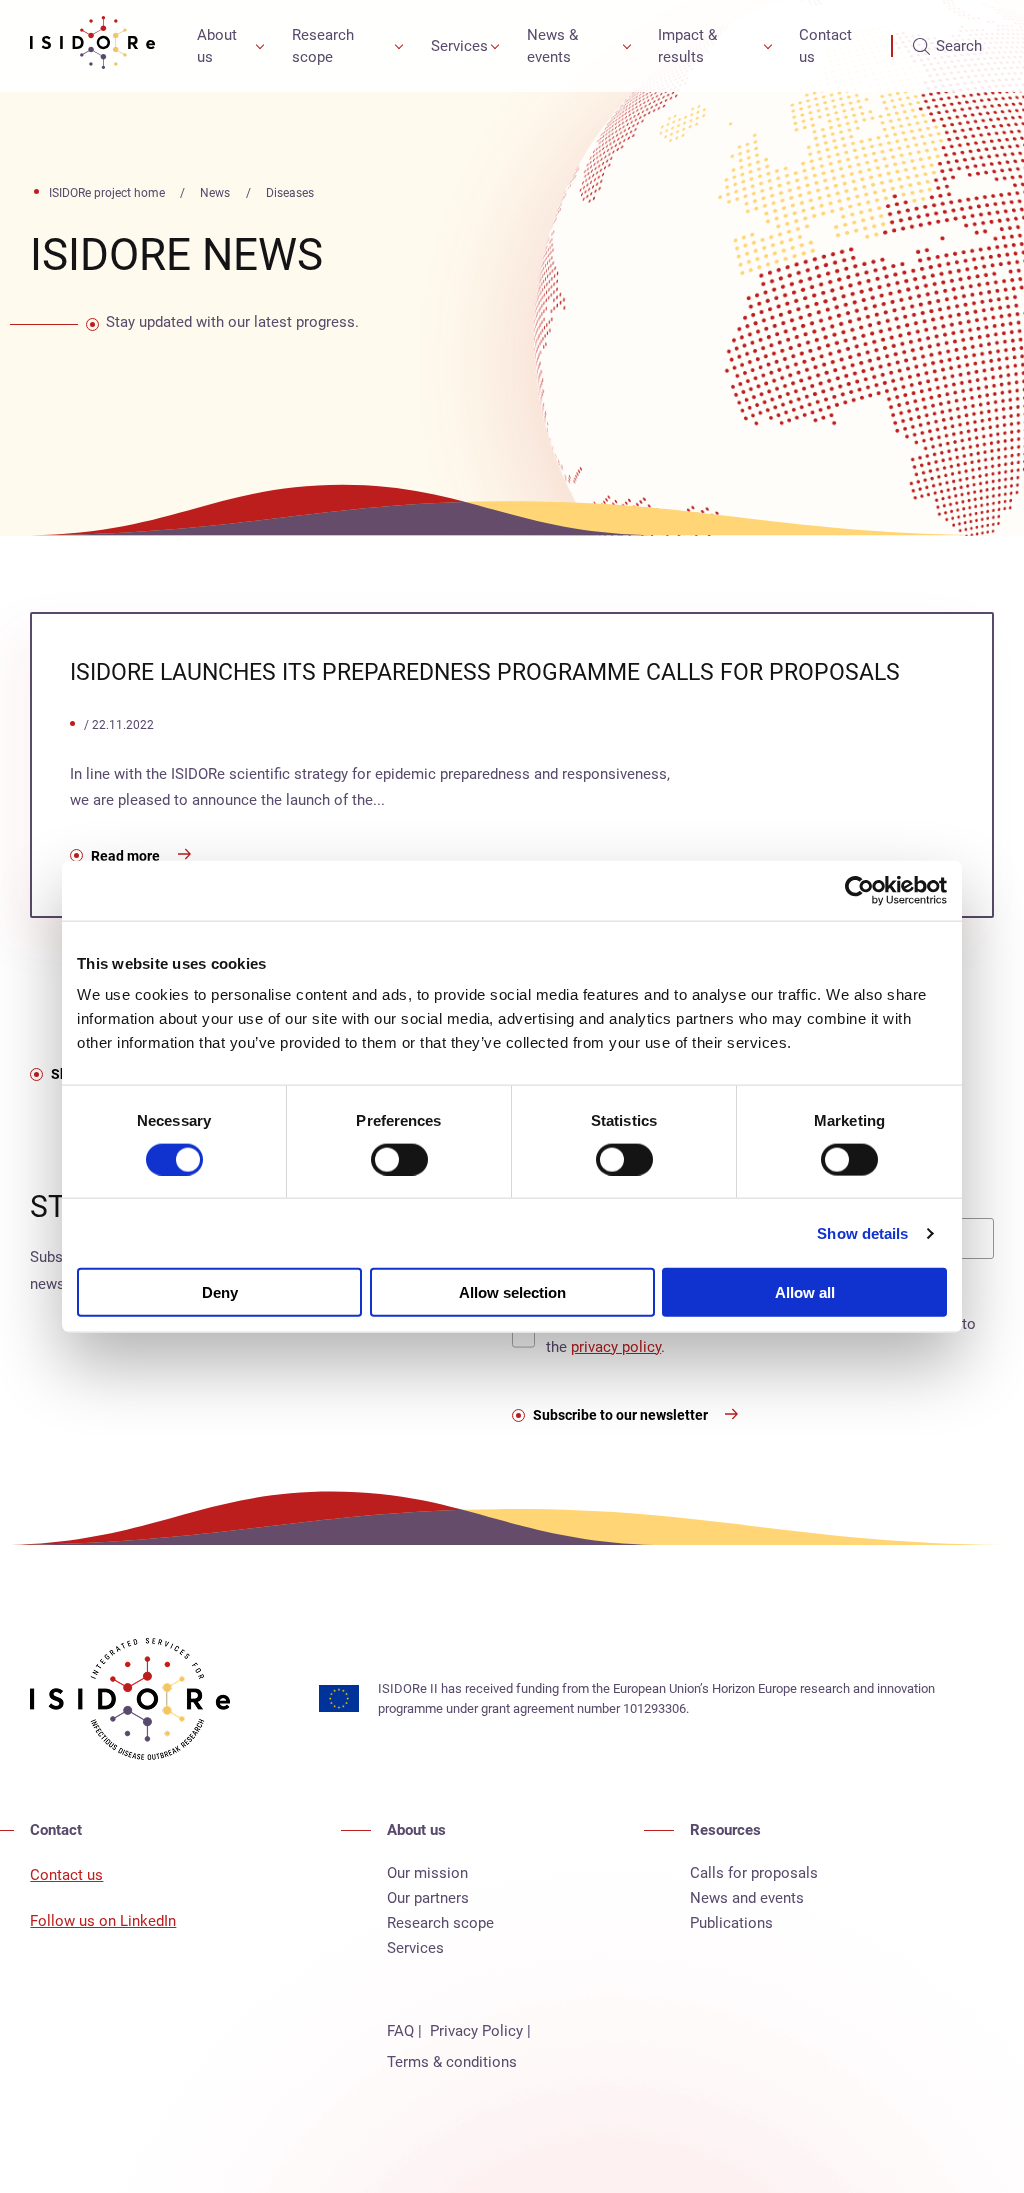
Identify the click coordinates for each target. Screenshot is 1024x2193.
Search (959, 46)
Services (459, 46)
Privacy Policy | (480, 2031)
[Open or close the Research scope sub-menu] (399, 46)
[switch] (399, 1159)
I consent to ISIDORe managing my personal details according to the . (761, 1335)
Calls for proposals (754, 1873)
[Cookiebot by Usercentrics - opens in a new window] (859, 890)
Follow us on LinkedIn (103, 1921)
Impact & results (687, 46)
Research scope (323, 46)
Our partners (428, 1898)
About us (217, 46)
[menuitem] (227, 46)
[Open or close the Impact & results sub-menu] (768, 46)
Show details (862, 1232)
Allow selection (512, 1292)
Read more (125, 856)
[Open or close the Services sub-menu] (495, 46)
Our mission (427, 1873)
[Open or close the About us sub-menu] (260, 46)
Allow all (805, 1292)
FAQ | (404, 2031)
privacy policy (616, 1347)
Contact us (825, 46)
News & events (552, 46)
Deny (220, 1292)
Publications (731, 1923)
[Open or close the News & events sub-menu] (627, 46)
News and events (747, 1898)
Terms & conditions (452, 2062)
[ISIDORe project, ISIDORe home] (92, 46)
